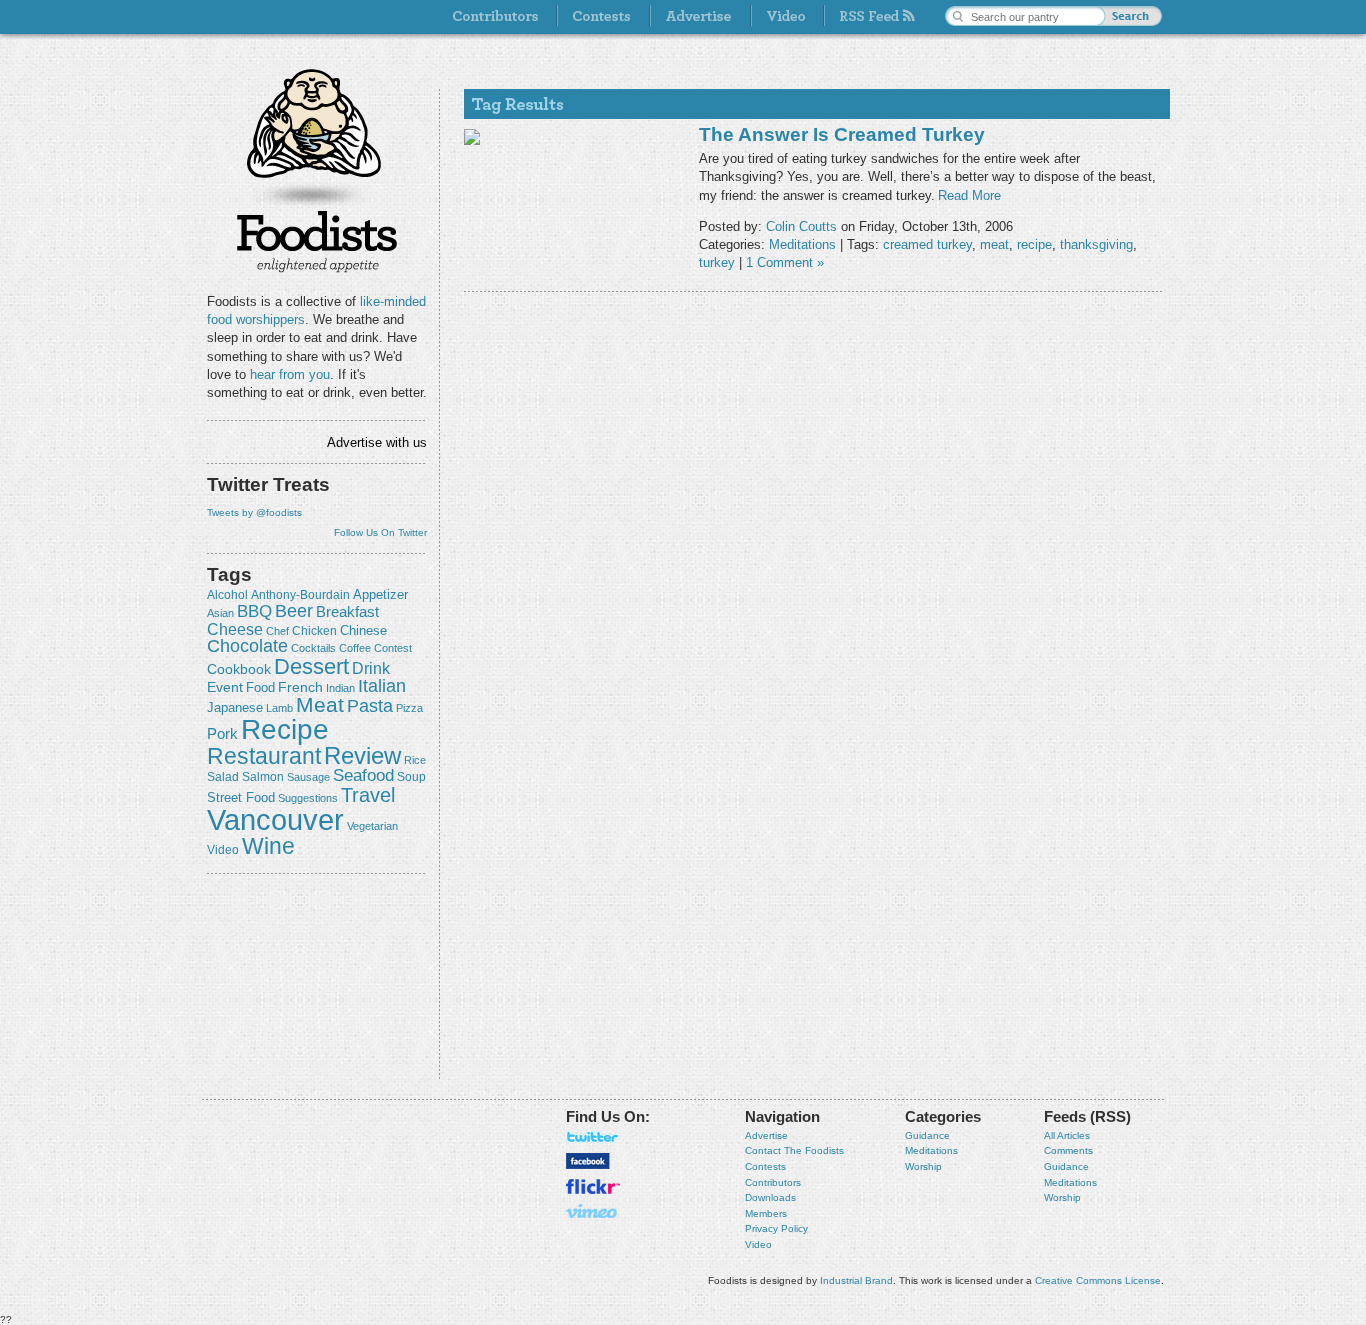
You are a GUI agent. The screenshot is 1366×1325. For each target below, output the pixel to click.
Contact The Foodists (794, 1150)
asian (220, 613)
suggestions (308, 798)
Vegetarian (372, 826)
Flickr (593, 1186)
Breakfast (347, 611)
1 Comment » (785, 262)
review (362, 755)
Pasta (370, 706)
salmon (263, 777)
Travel (368, 794)
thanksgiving (1096, 244)
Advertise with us (377, 442)
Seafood (363, 775)
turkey (717, 262)
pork (222, 734)
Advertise (766, 1135)
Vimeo (593, 1211)
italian (382, 686)
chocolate (247, 645)
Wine (268, 846)
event (225, 687)
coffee (355, 648)
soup (411, 777)
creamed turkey (927, 244)
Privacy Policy (776, 1228)
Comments (1068, 1150)
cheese (235, 629)
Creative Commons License (1098, 1280)
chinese (363, 631)
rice (415, 760)
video (223, 850)
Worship (923, 1166)
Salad (223, 777)
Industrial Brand (856, 1280)
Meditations (802, 244)
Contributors (773, 1182)
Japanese (235, 707)
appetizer (380, 594)
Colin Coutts (801, 226)
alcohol (227, 595)
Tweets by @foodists (254, 512)
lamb (279, 708)
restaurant (264, 756)
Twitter (593, 1137)
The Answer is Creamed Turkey (842, 134)
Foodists (317, 240)
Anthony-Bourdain (300, 595)
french (300, 687)
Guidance (927, 1135)
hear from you (290, 374)
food (260, 687)
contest (393, 648)
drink (371, 668)
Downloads (770, 1197)
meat (320, 704)
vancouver (275, 819)
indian (340, 688)
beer (294, 611)
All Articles (1067, 1135)
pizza (409, 708)
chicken (314, 631)
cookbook (239, 669)
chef (277, 631)
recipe (285, 729)
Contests (765, 1166)
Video (758, 1244)
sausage (308, 777)
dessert (311, 666)
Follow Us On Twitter (380, 532)
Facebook (588, 1161)
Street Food (241, 798)
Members (766, 1213)
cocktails (313, 648)
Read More (969, 195)
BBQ (254, 611)
